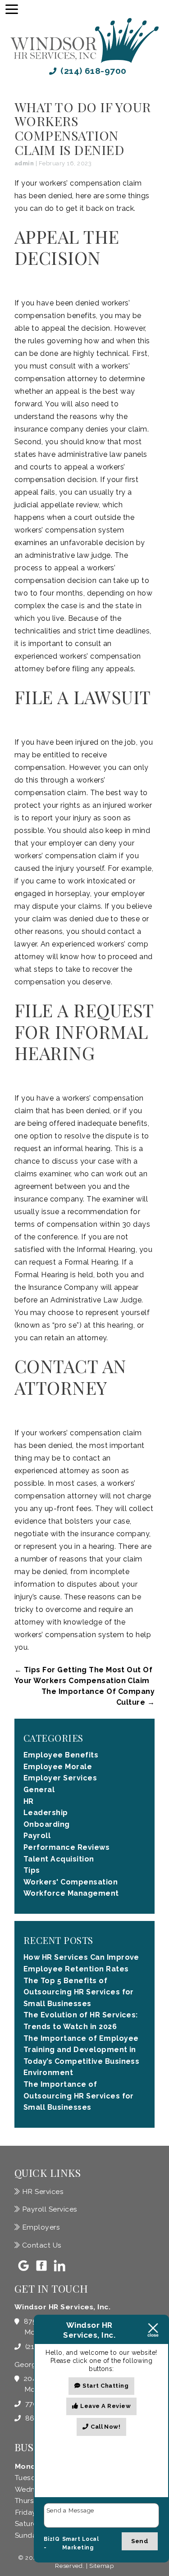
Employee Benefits (61, 1755)
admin (24, 163)
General (39, 1790)
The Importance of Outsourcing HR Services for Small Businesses (79, 2096)
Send (140, 2541)
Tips (32, 1870)
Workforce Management (71, 1893)
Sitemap (102, 2566)
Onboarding (47, 1824)
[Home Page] (84, 41)
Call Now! (105, 2427)
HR (29, 1801)
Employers (40, 2227)
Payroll (37, 1836)
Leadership (46, 1813)
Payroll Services (48, 2209)
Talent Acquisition (59, 1859)
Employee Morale (58, 1767)
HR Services (42, 2191)
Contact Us (41, 2245)
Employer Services (60, 1778)
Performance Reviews (66, 1847)
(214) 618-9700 (92, 71)
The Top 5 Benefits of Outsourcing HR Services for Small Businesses (79, 1992)
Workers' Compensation (71, 1882)
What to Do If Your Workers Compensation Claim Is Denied (83, 128)
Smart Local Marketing (80, 2544)
